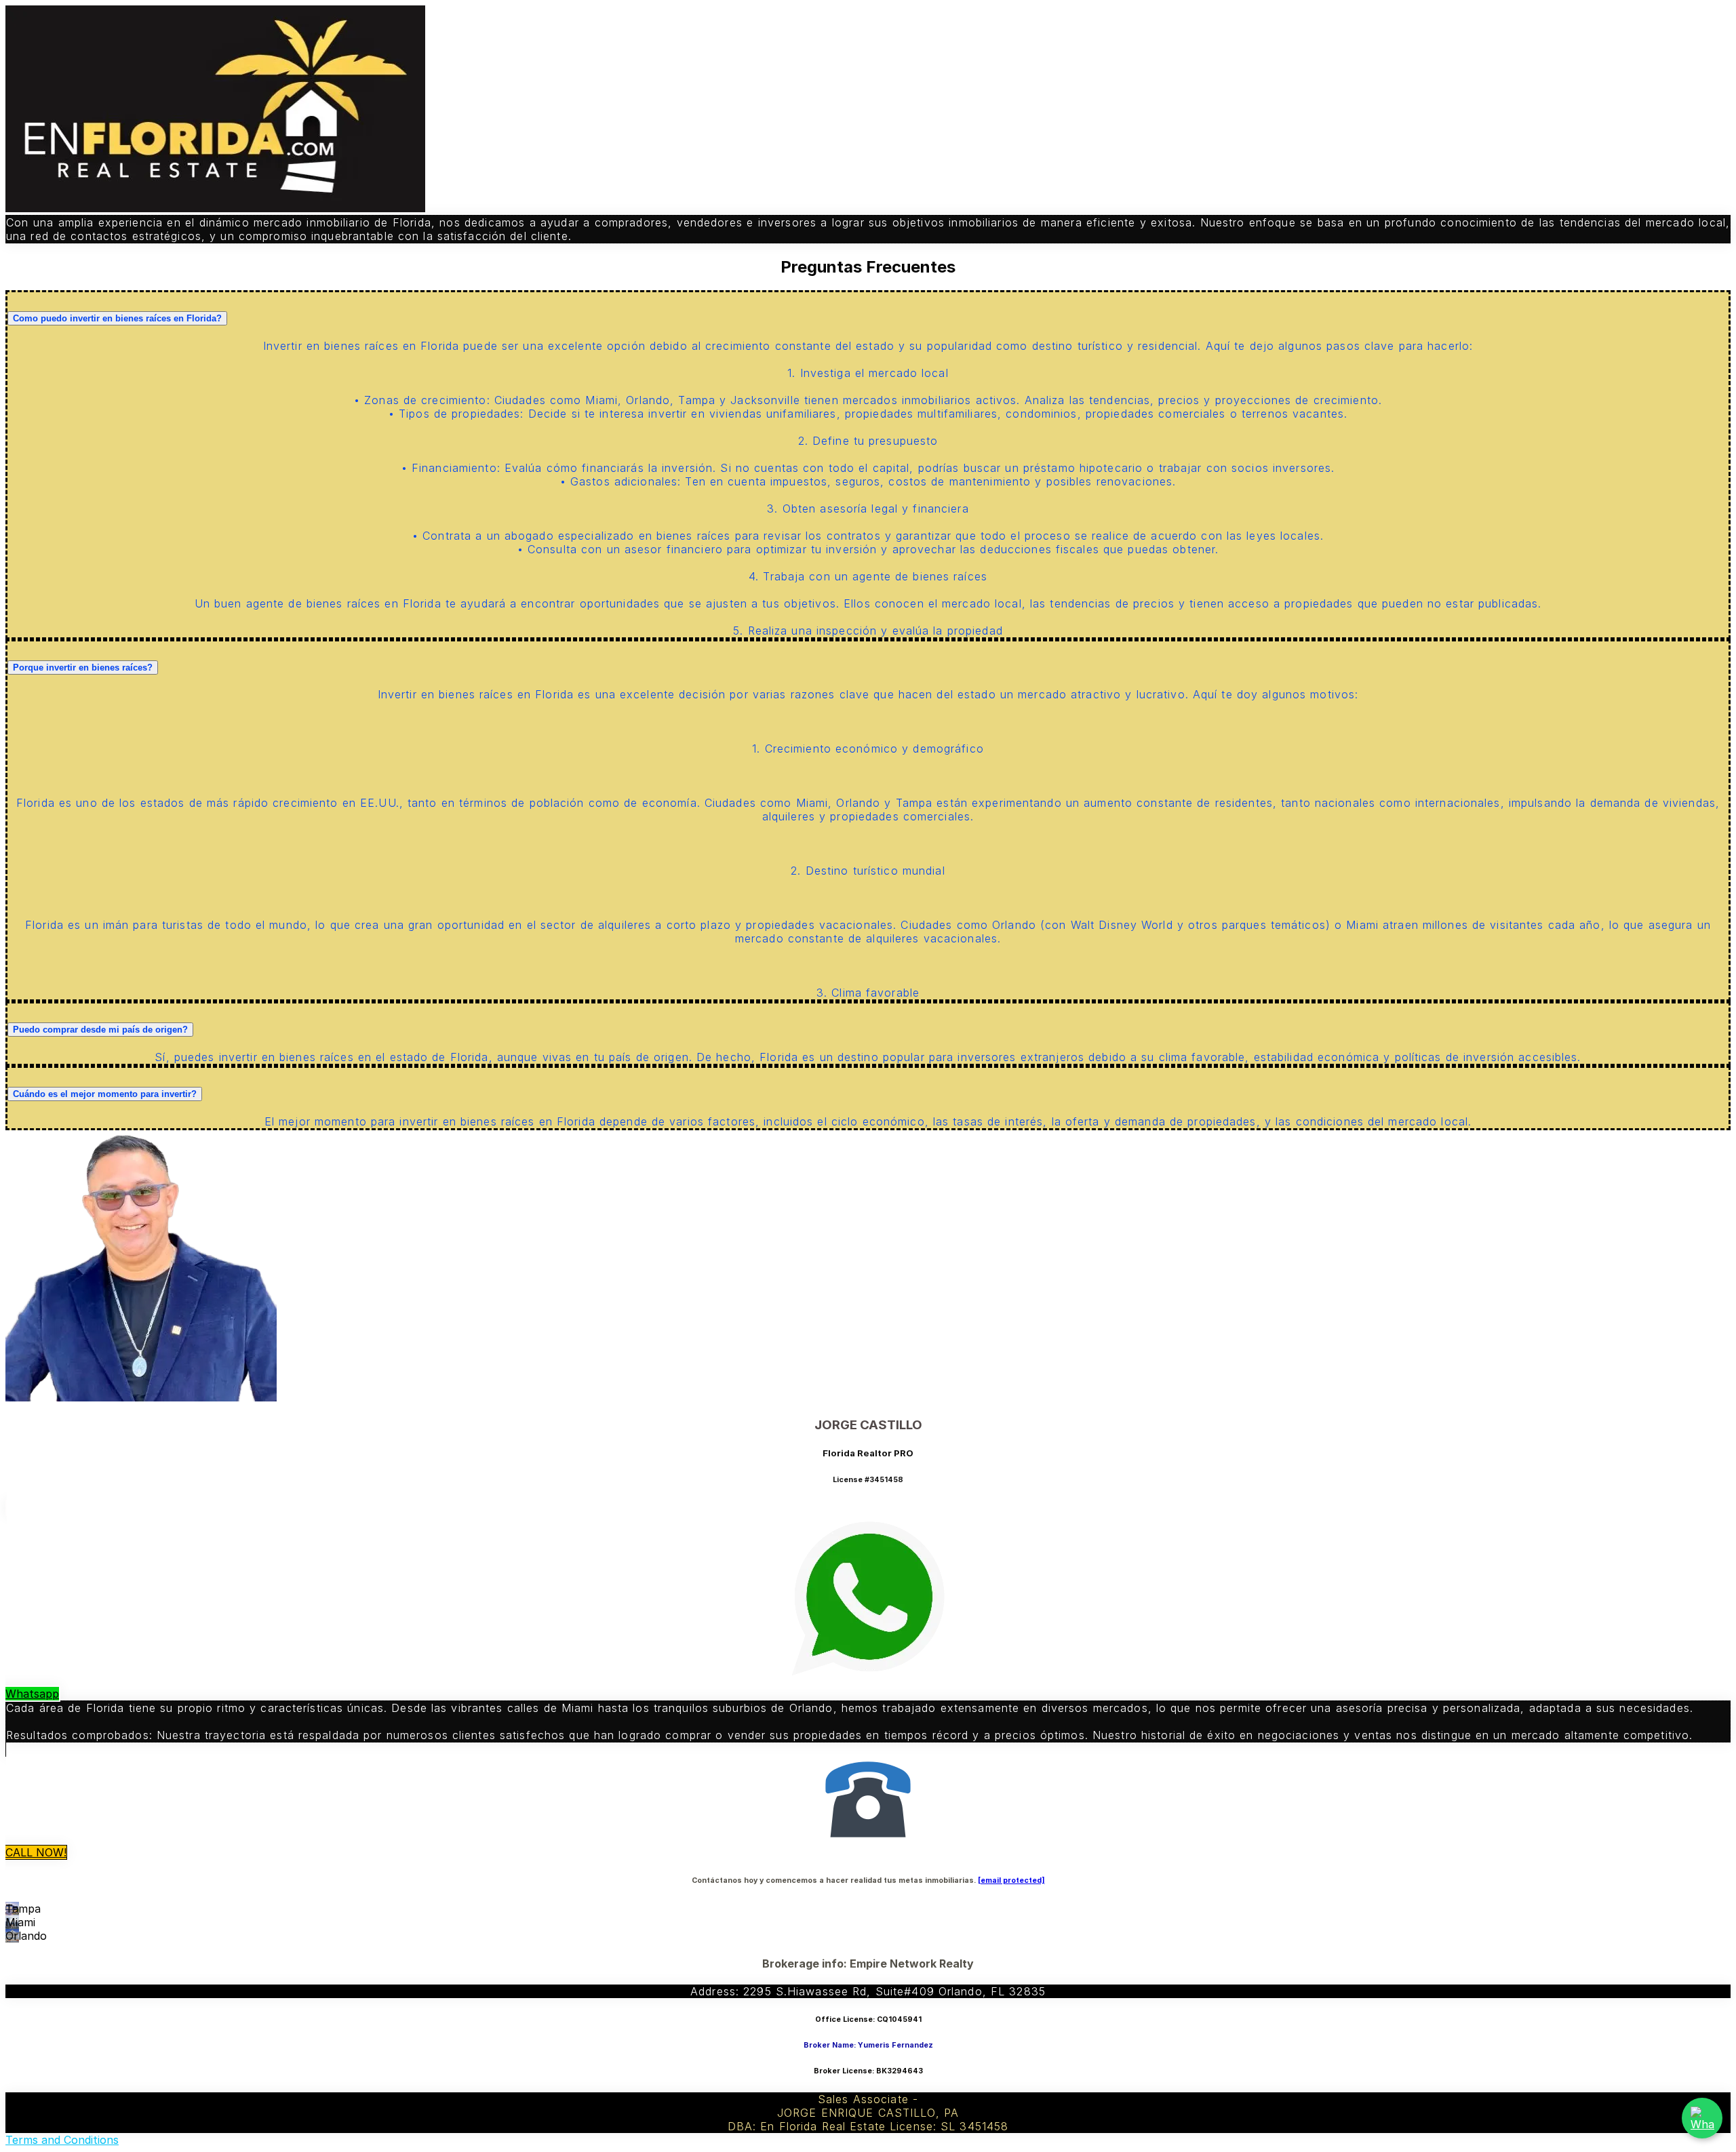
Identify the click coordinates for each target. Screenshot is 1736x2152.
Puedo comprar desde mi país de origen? (100, 1030)
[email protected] (1011, 1880)
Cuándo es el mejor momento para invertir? (105, 1094)
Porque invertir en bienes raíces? (83, 667)
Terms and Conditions (62, 2140)
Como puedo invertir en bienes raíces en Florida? (117, 318)
